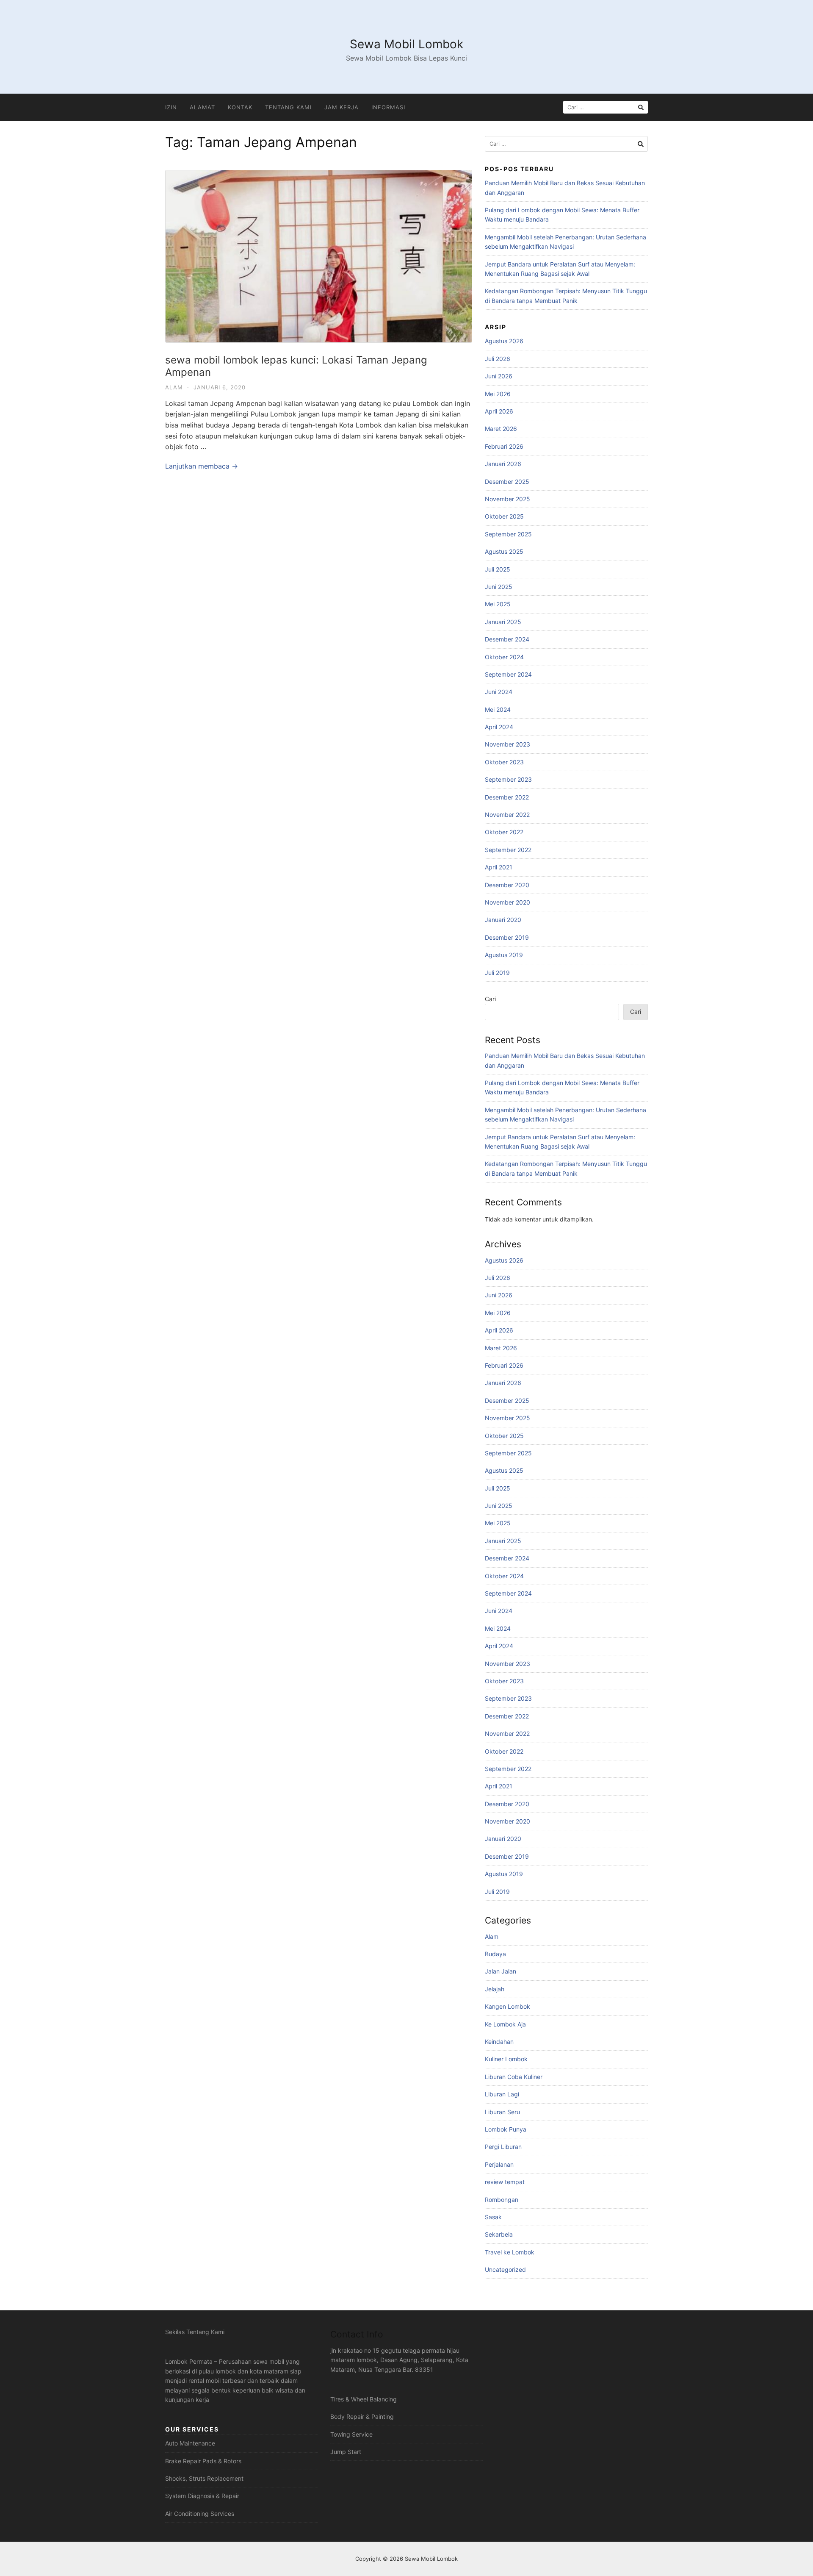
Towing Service (351, 2434)
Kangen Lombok (507, 2006)
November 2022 (507, 815)
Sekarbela (499, 2234)
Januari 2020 (503, 920)
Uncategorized (505, 2269)
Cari (490, 999)
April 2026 (499, 411)
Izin (171, 107)
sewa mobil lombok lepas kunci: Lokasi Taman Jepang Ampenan (296, 366)
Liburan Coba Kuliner (514, 2077)
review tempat (505, 2182)
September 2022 (508, 850)
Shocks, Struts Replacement (204, 2478)
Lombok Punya (506, 2129)
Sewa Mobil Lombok (406, 44)
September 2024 (508, 674)
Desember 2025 (507, 482)
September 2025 (508, 534)
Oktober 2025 (504, 516)
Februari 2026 (504, 446)
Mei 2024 (498, 709)
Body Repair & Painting (362, 2416)
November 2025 (507, 499)
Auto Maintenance (190, 2443)
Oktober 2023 (504, 762)
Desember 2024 (507, 639)
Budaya (495, 1954)
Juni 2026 (499, 376)
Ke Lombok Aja (505, 2024)
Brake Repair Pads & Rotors (203, 2461)
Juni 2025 (499, 587)
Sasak (493, 2217)
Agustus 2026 (504, 341)
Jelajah (495, 1989)
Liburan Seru (502, 2112)
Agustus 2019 (504, 955)
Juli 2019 (497, 973)
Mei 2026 (498, 394)
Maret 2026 (501, 429)
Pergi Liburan (503, 2147)
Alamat (202, 107)
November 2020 (507, 902)
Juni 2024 (499, 692)
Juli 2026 (498, 359)
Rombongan (502, 2200)
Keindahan (499, 2042)
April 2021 (499, 867)
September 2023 (508, 779)
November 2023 (507, 744)
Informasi (388, 107)
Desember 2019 (507, 937)
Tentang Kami (288, 107)
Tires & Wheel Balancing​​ (364, 2399)
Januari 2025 (503, 622)
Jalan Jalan (501, 1971)
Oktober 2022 (504, 832)
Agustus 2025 (504, 551)
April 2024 (499, 727)
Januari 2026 (503, 464)
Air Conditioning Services (200, 2514)
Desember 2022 (507, 797)
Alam (174, 387)
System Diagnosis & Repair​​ (202, 2496)
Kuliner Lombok (506, 2059)
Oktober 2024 (504, 657)
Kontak (240, 107)
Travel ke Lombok (510, 2252)
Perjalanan (499, 2164)
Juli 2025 (498, 569)
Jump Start (346, 2452)
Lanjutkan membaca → (202, 466)
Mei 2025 (498, 604)
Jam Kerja (342, 107)
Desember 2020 (507, 885)
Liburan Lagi (502, 2094)
